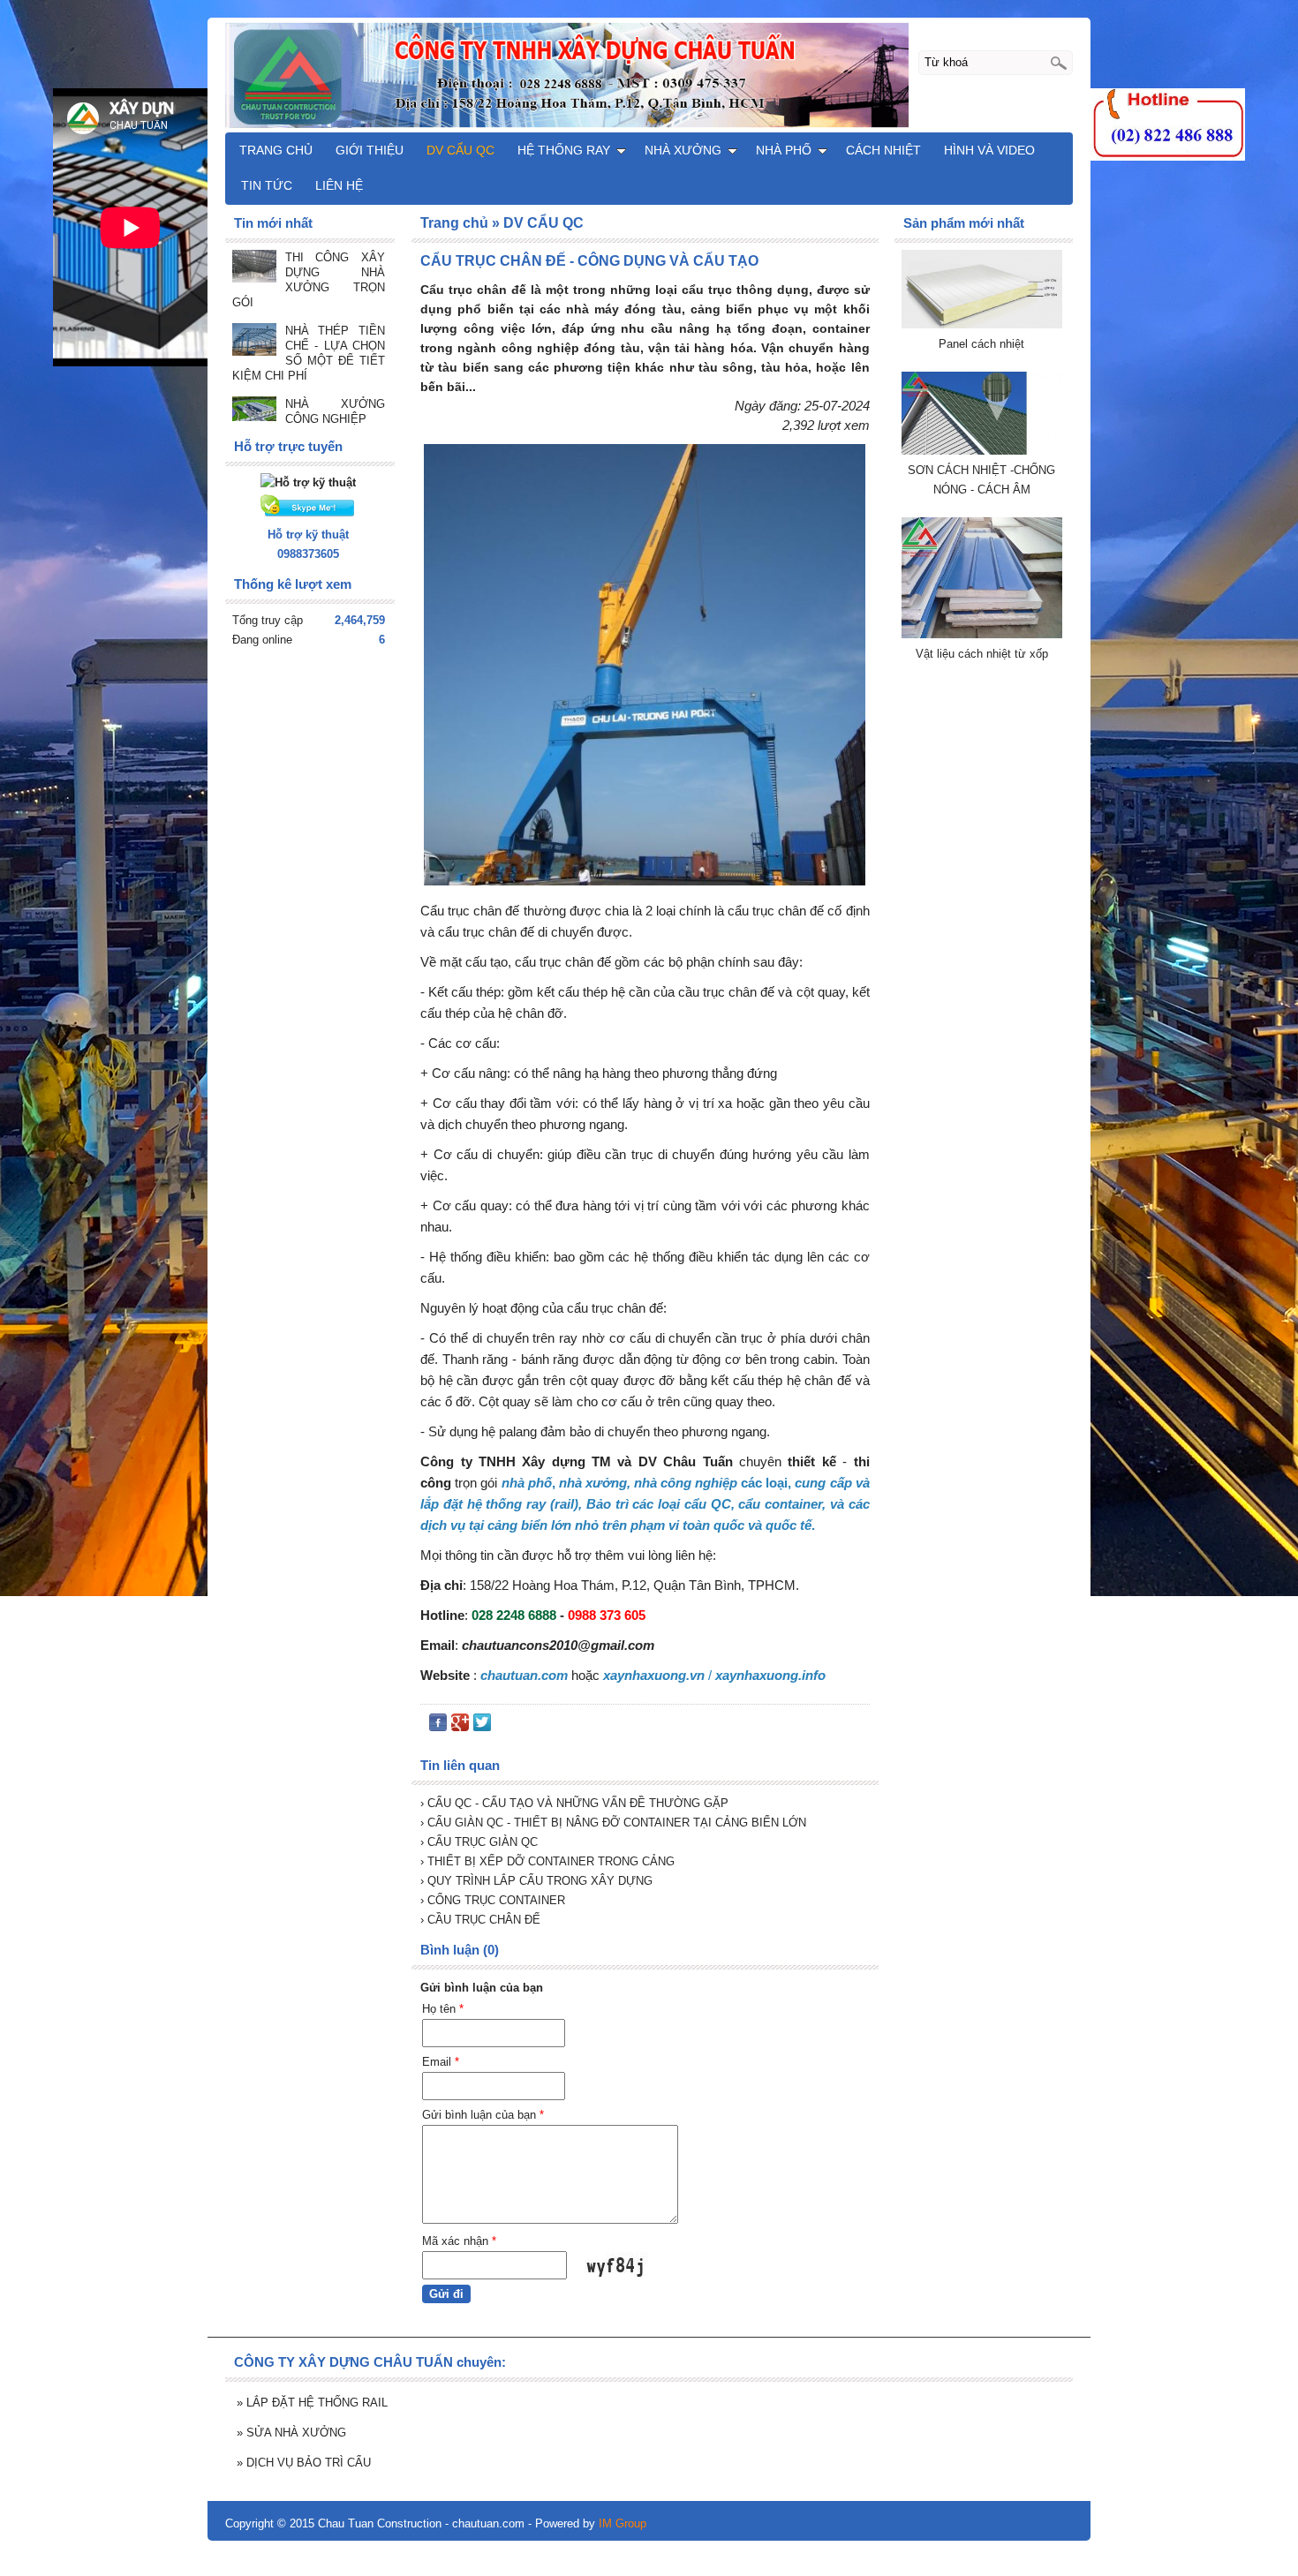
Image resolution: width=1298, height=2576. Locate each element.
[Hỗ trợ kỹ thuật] (308, 482)
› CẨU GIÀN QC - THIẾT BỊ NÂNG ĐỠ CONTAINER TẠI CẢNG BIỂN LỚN (613, 1823)
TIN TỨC (267, 185)
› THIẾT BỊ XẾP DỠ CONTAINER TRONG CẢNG (547, 1861)
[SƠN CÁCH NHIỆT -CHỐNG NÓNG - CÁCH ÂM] (982, 451)
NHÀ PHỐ (784, 150)
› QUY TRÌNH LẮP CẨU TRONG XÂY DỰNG (536, 1881)
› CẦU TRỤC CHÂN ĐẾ (480, 1920)
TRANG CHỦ (276, 150)
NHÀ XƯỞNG (683, 150)
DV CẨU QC (460, 150)
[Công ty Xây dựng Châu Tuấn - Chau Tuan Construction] (649, 74)
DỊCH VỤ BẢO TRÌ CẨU (304, 2463)
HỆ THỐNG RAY (564, 150)
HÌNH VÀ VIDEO (989, 150)
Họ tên (443, 2009)
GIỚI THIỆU (370, 150)
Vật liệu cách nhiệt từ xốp (982, 654)
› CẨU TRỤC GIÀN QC (479, 1842)
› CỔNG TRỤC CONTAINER (493, 1900)
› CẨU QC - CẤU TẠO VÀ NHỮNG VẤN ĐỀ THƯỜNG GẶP (574, 1803)
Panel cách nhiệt (981, 344)
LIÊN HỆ (339, 185)
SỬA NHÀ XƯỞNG (291, 2433)
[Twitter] (482, 1726)
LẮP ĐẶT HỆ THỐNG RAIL (312, 2403)
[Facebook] (438, 1726)
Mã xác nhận (459, 2241)
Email (441, 2062)
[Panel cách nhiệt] (982, 324)
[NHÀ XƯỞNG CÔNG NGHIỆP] (254, 411)
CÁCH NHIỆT (883, 150)
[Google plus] (460, 1726)
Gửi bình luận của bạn (483, 2115)
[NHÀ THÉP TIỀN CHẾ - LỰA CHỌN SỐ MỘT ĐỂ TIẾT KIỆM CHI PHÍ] (254, 341)
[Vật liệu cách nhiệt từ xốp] (982, 634)
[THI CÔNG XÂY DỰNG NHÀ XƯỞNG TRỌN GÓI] (254, 268)
